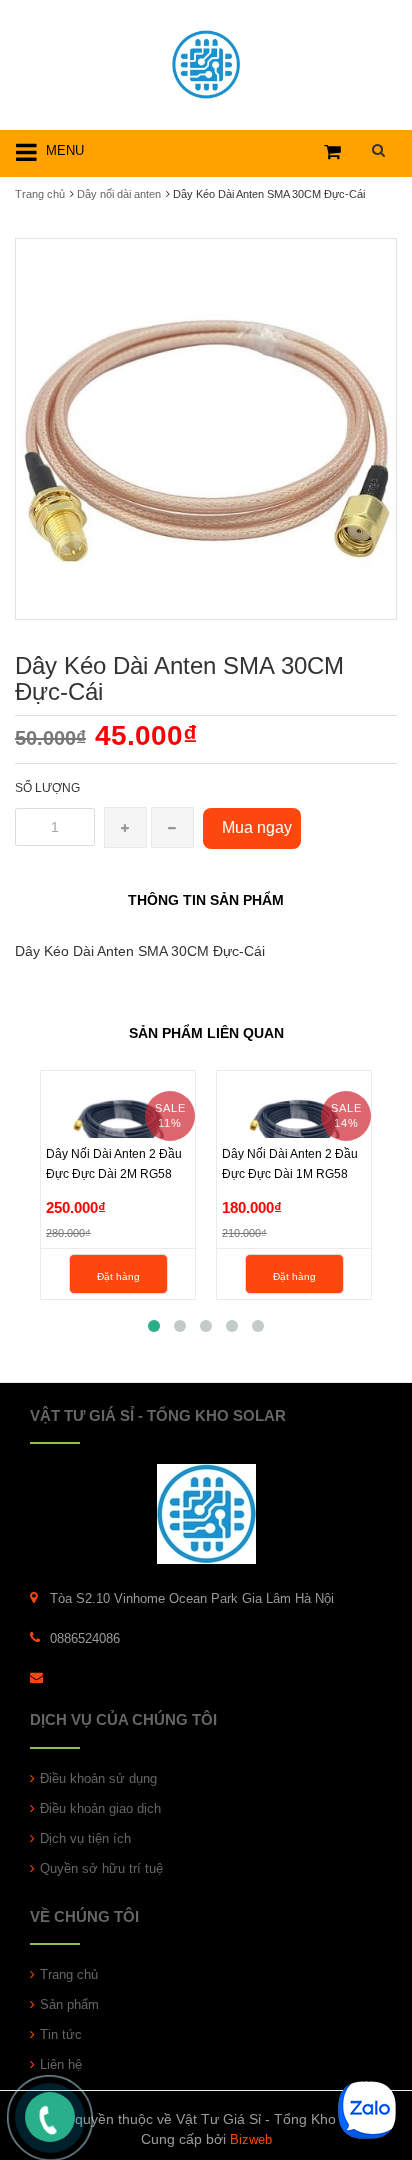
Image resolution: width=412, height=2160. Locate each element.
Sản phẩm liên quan (206, 1033)
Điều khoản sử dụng (98, 1778)
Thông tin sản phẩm (206, 900)
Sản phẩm (69, 2004)
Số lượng (47, 788)
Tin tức (61, 2034)
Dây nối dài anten (119, 194)
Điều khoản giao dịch (100, 1808)
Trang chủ (40, 194)
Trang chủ (69, 1974)
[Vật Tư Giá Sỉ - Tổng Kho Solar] (206, 61)
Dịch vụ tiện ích (85, 1838)
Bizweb (251, 2139)
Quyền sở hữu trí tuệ (101, 1868)
